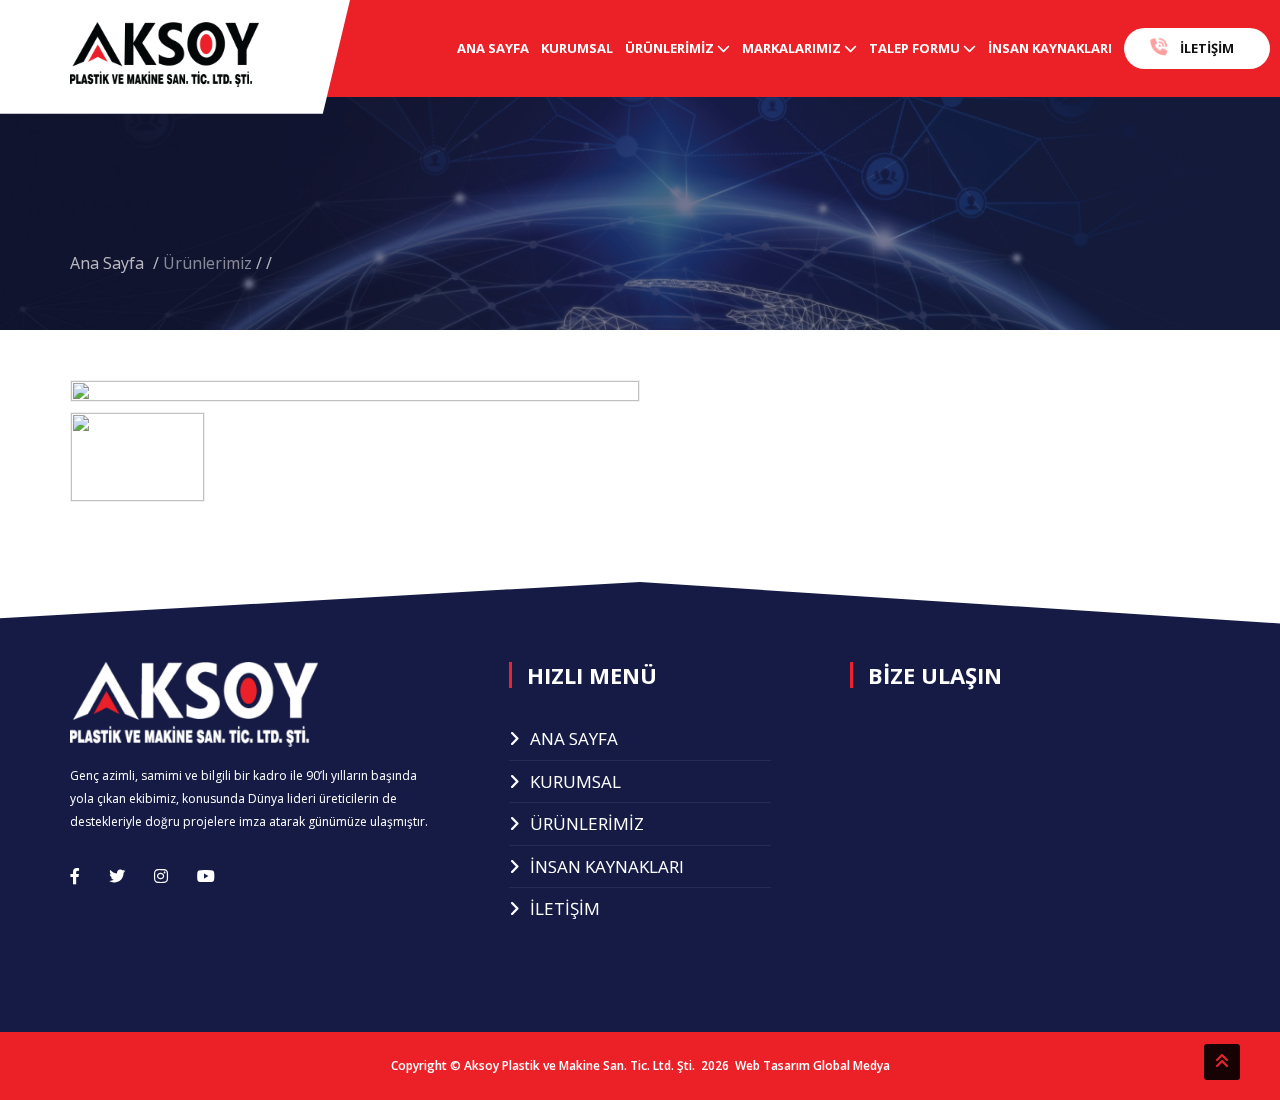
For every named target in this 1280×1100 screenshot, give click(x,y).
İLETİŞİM (1205, 48)
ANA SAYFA (493, 48)
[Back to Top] (1222, 1062)
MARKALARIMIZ (793, 48)
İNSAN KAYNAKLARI (1050, 48)
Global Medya (851, 1065)
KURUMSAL (577, 48)
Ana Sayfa (109, 263)
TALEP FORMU (916, 48)
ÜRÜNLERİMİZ (671, 48)
